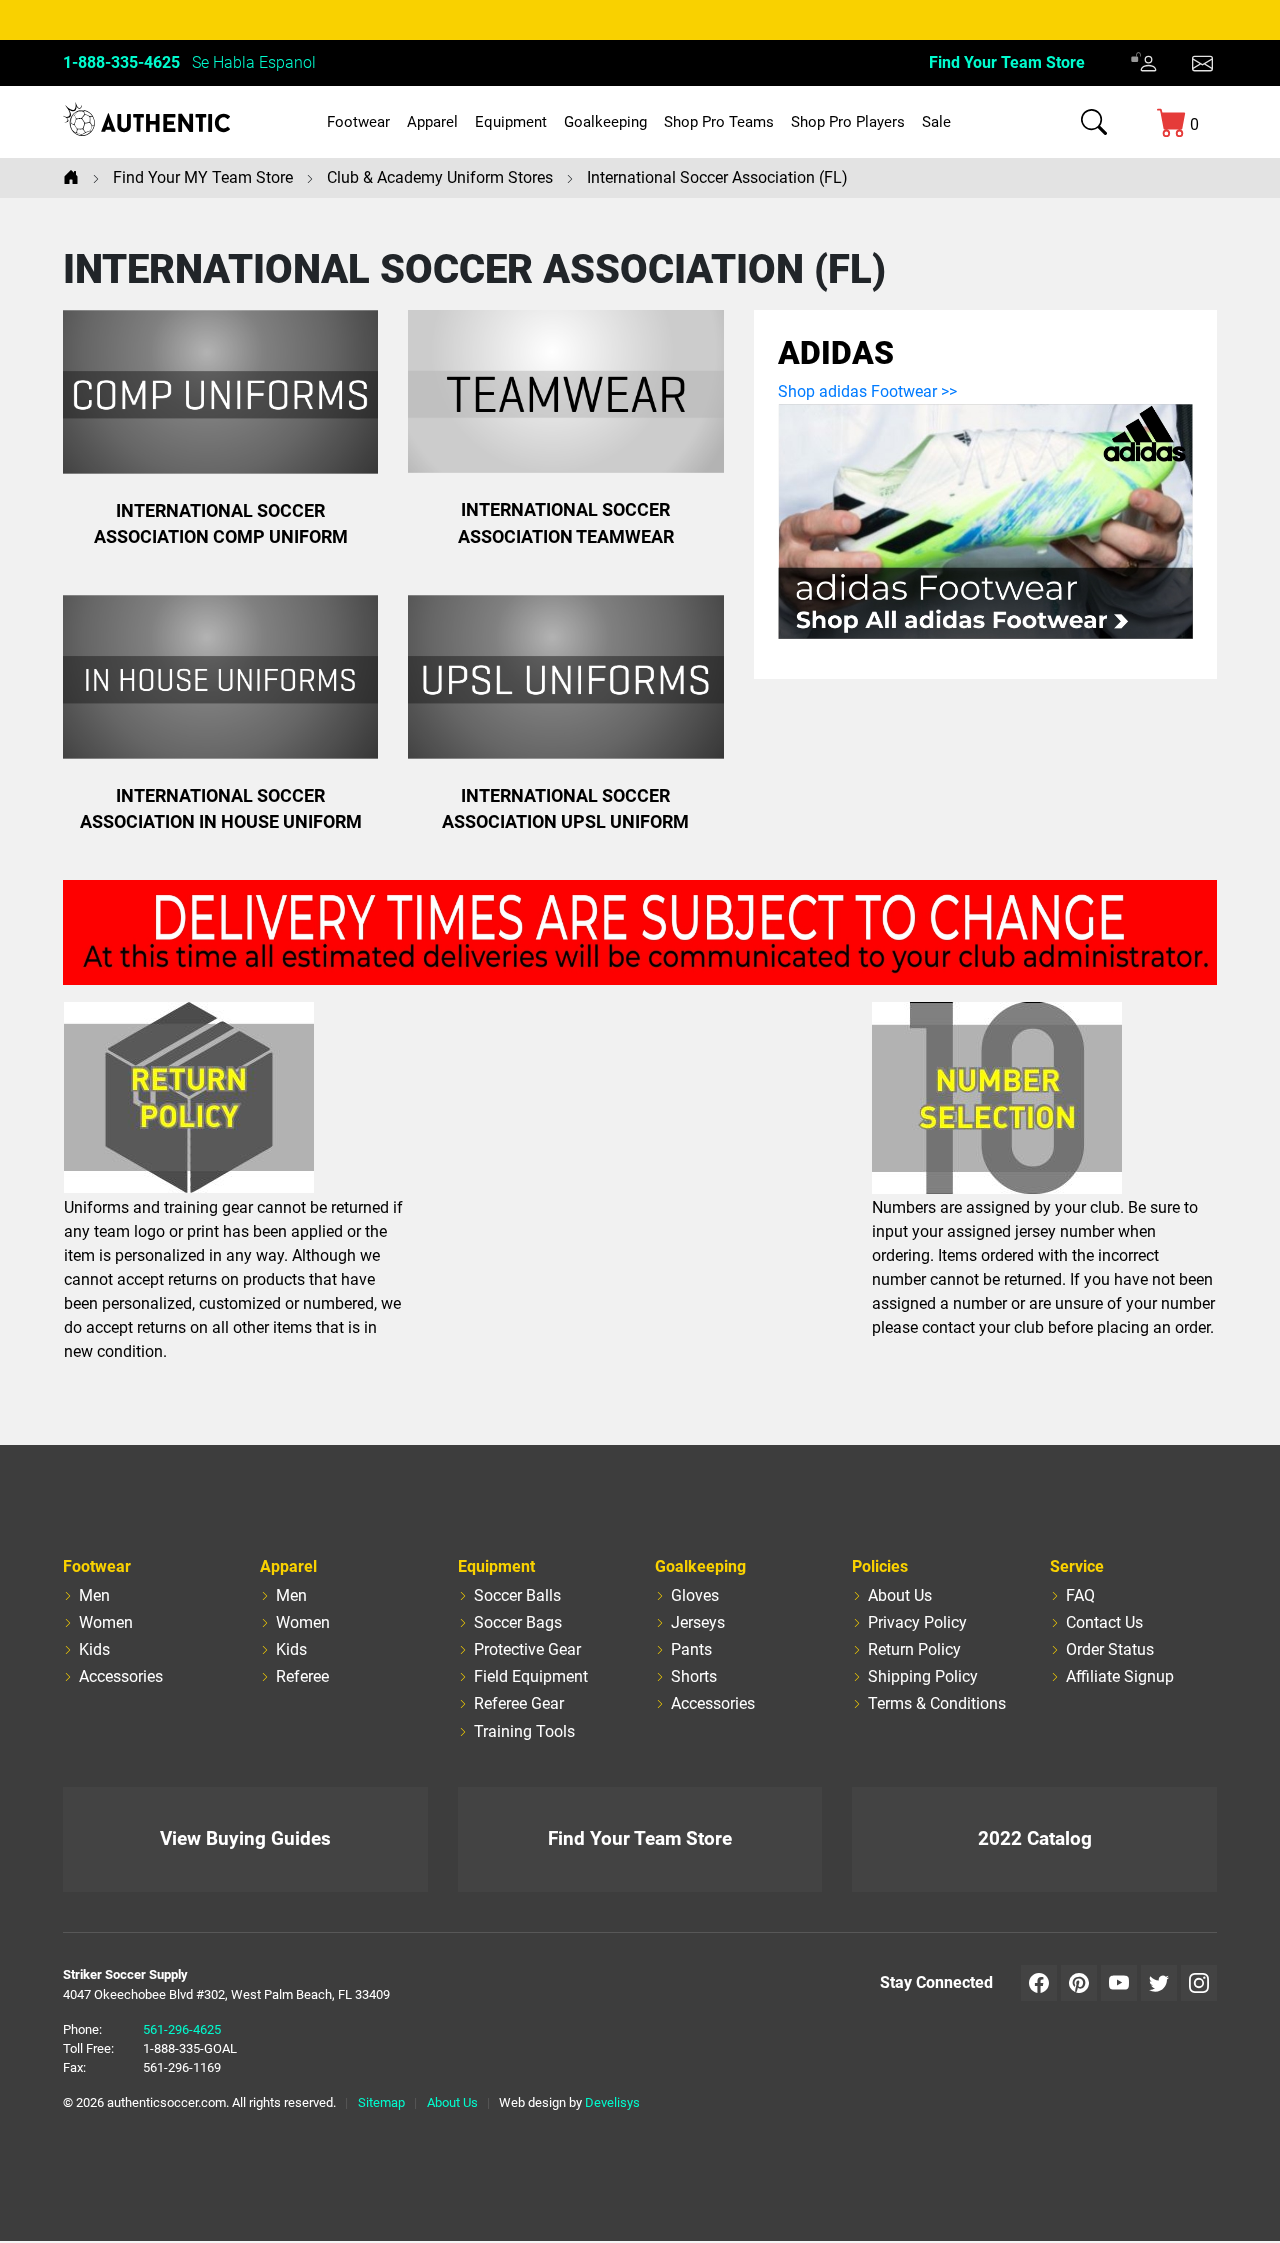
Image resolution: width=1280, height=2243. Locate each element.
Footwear (358, 122)
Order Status (1110, 1649)
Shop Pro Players (848, 122)
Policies (880, 1566)
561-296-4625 (182, 2029)
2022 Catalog (1035, 1838)
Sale (936, 122)
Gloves (695, 1595)
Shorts (694, 1676)
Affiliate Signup (1120, 1676)
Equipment (511, 122)
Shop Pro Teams (719, 122)
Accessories (121, 1676)
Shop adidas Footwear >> (867, 391)
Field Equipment (531, 1676)
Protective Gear (527, 1649)
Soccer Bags (518, 1622)
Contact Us (1104, 1622)
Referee (302, 1676)
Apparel (432, 122)
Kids (94, 1649)
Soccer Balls (517, 1595)
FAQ (1080, 1595)
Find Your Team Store (1007, 62)
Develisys (612, 2102)
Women (106, 1622)
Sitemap (381, 2102)
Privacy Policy (917, 1622)
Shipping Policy (923, 1676)
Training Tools (524, 1731)
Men (94, 1595)
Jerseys (698, 1622)
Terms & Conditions (937, 1703)
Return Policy (914, 1649)
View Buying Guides (245, 1838)
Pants (691, 1649)
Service (1077, 1566)
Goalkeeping (605, 122)
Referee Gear (519, 1703)
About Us (900, 1595)
